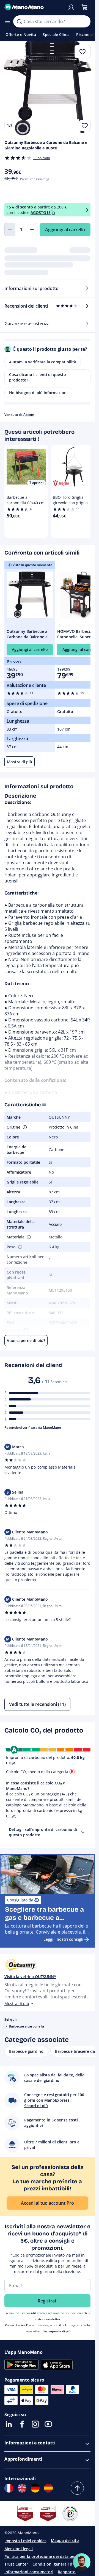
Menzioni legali (19, 2549)
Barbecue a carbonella (26, 2026)
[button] (24, 1127)
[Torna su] (77, 2488)
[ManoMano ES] (48, 2488)
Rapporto (67, 2572)
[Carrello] (84, 7)
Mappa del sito (65, 2540)
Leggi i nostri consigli (63, 1939)
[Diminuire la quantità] (10, 230)
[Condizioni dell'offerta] (87, 210)
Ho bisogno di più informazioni (38, 393)
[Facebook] (22, 2424)
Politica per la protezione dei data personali (46, 2556)
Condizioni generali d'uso (56, 2564)
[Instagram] (35, 2424)
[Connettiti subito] (71, 7)
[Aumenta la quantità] (32, 230)
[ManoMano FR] (9, 2488)
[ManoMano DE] (35, 2488)
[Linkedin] (9, 2424)
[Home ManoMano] (34, 7)
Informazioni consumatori (29, 2572)
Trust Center (16, 2564)
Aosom (29, 415)
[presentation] (83, 1832)
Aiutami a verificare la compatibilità (43, 362)
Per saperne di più (57, 2331)
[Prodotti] (8, 21)
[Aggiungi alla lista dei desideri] (85, 126)
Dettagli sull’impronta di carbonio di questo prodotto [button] (43, 1832)
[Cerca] (19, 21)
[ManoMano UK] (22, 2488)
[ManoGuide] (82, 2562)
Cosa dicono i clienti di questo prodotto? (38, 377)
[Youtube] (48, 2424)
